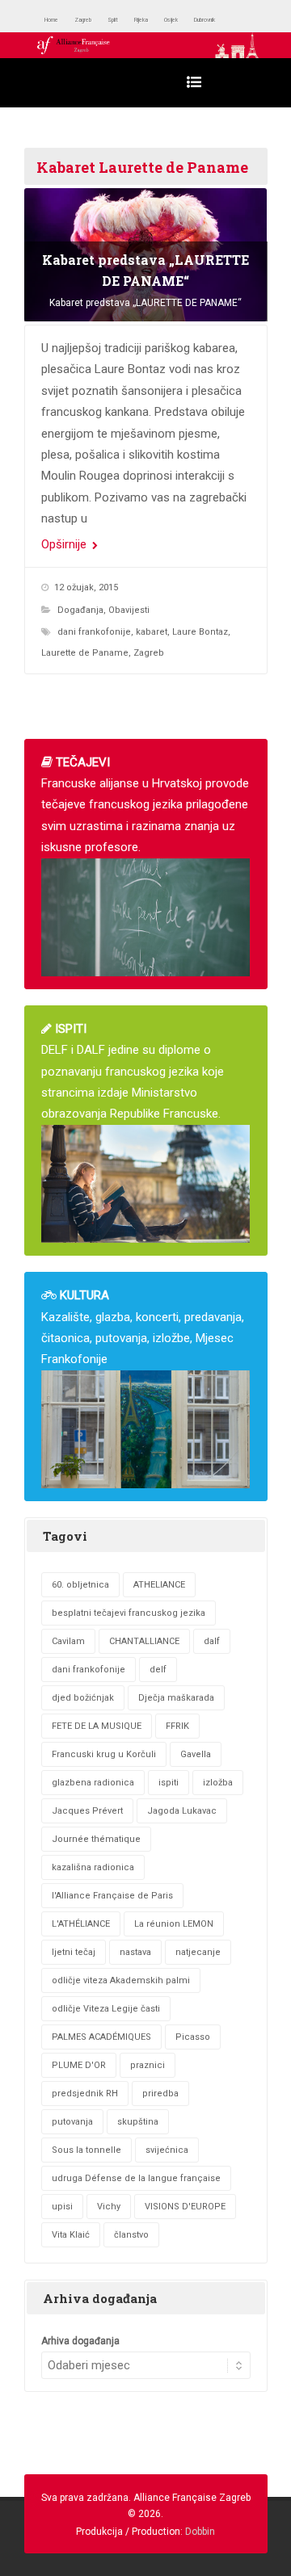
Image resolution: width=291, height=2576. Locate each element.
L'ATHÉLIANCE (81, 1924)
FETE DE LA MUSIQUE (97, 1726)
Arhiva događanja (80, 2341)
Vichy (109, 2207)
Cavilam (68, 1641)
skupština (138, 2122)
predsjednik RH (85, 2094)
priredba (160, 2094)
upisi (62, 2207)
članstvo (131, 2235)
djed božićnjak (83, 1698)
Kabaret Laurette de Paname (142, 167)
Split (143, 20)
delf (158, 1670)
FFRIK (177, 1726)
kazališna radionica (93, 1867)
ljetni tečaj (74, 1952)
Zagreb (103, 20)
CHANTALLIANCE (144, 1641)
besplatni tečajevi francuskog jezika (129, 1613)
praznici (148, 2065)
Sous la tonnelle (86, 2150)
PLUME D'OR (79, 2065)
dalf (212, 1641)
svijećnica (167, 2150)
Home (58, 20)
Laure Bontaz (200, 632)
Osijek (224, 20)
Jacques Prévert (87, 1811)
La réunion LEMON (174, 1924)
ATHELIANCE (159, 1585)
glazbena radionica (93, 1783)
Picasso (193, 2037)
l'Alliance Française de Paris (112, 1896)
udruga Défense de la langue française (136, 2178)
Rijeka (182, 20)
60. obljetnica (80, 1585)
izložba (218, 1783)
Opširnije (65, 544)
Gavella (196, 1754)
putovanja (72, 2122)
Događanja (80, 610)
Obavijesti (129, 610)
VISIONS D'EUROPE (185, 2207)
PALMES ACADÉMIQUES (101, 2037)
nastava (135, 1952)
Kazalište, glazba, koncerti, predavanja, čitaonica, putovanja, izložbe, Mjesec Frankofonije (143, 1327)
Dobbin (200, 2532)
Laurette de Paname (85, 653)
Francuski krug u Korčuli (104, 1754)
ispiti (169, 1783)
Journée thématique (96, 1839)
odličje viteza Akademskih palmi (121, 1980)
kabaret (152, 632)
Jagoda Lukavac (182, 1811)
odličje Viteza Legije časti (106, 2009)
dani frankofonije (94, 632)
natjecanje (198, 1952)
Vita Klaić (71, 2235)
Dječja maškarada (176, 1698)
